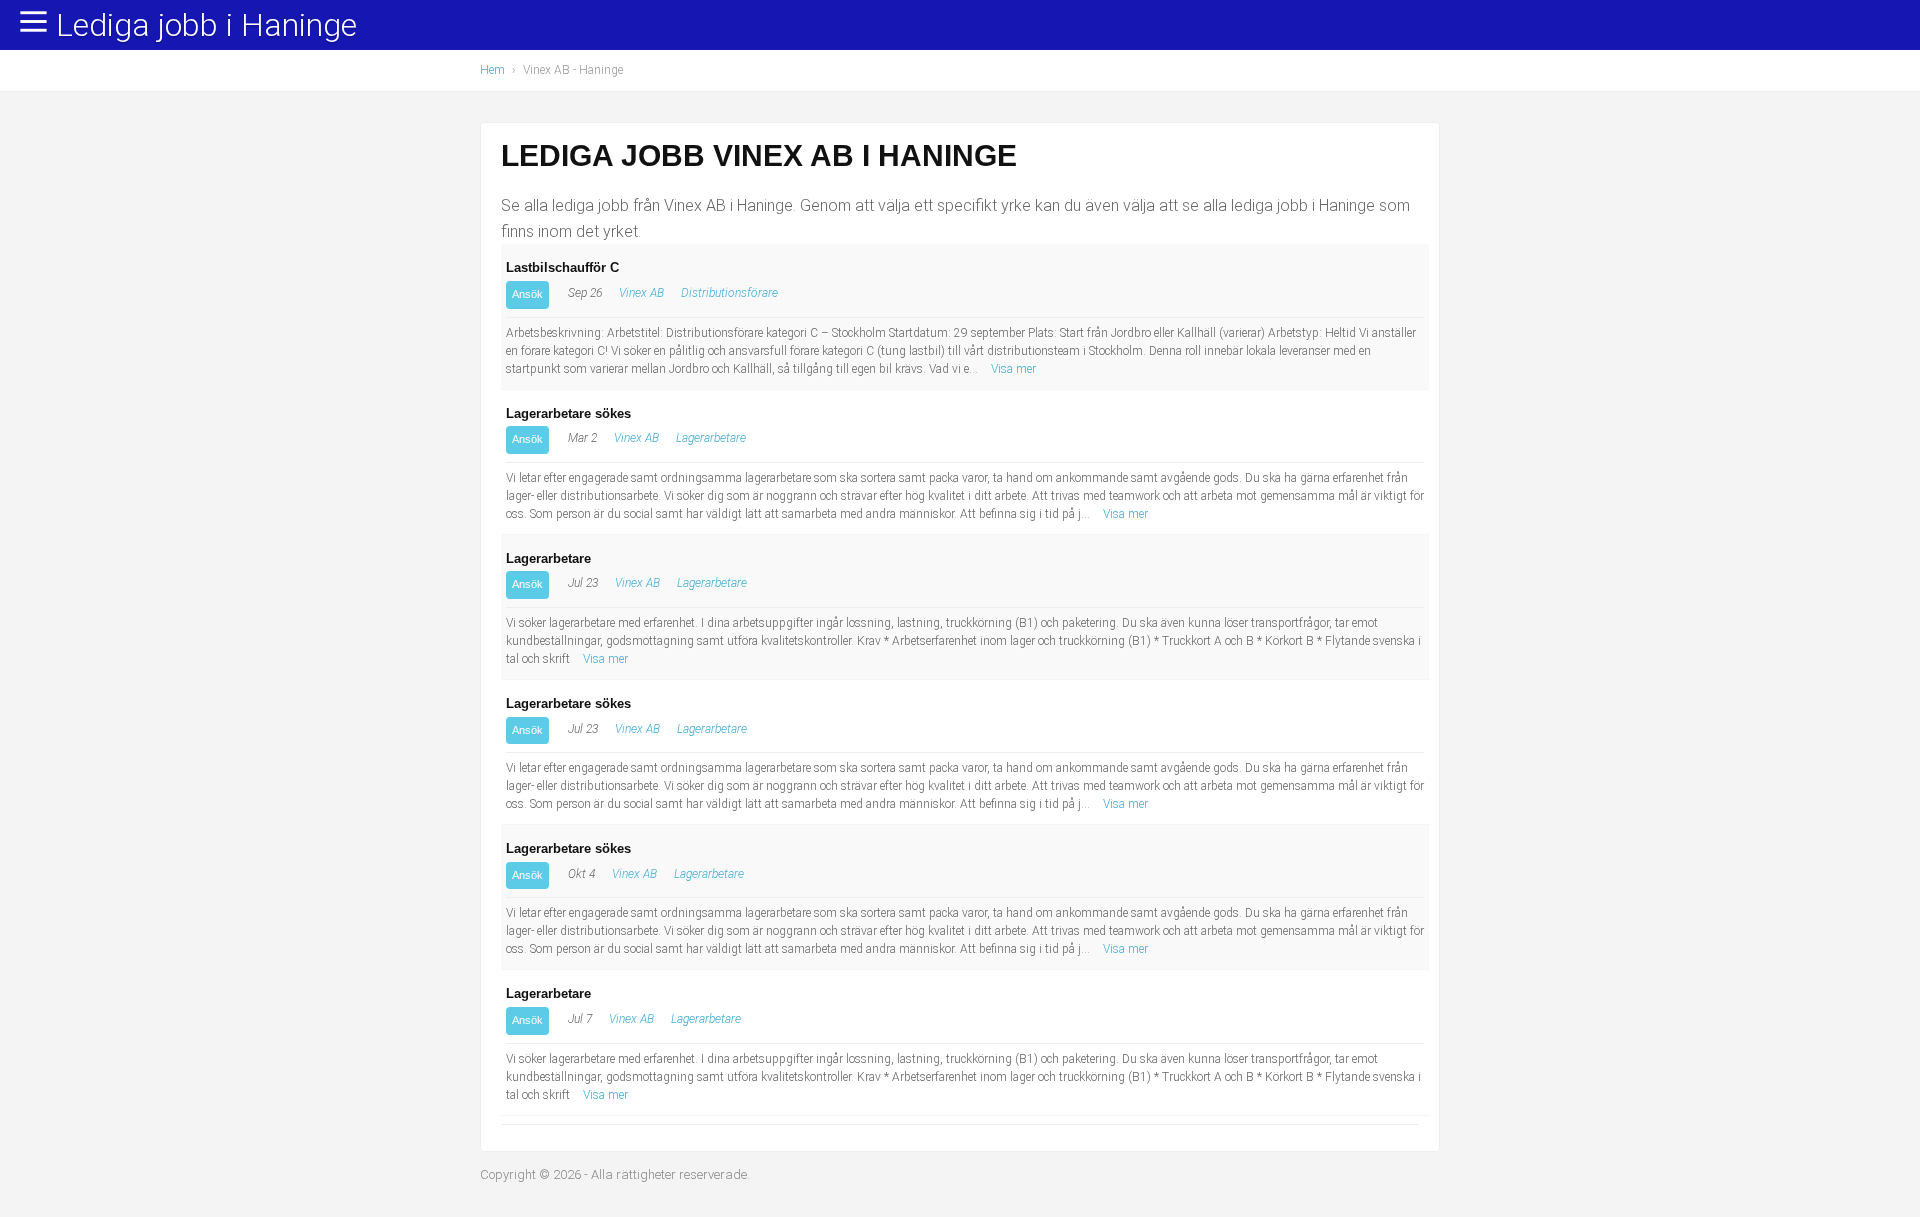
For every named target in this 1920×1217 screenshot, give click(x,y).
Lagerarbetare (711, 438)
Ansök (527, 294)
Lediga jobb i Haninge (206, 26)
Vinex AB (641, 293)
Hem (492, 70)
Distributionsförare (729, 293)
